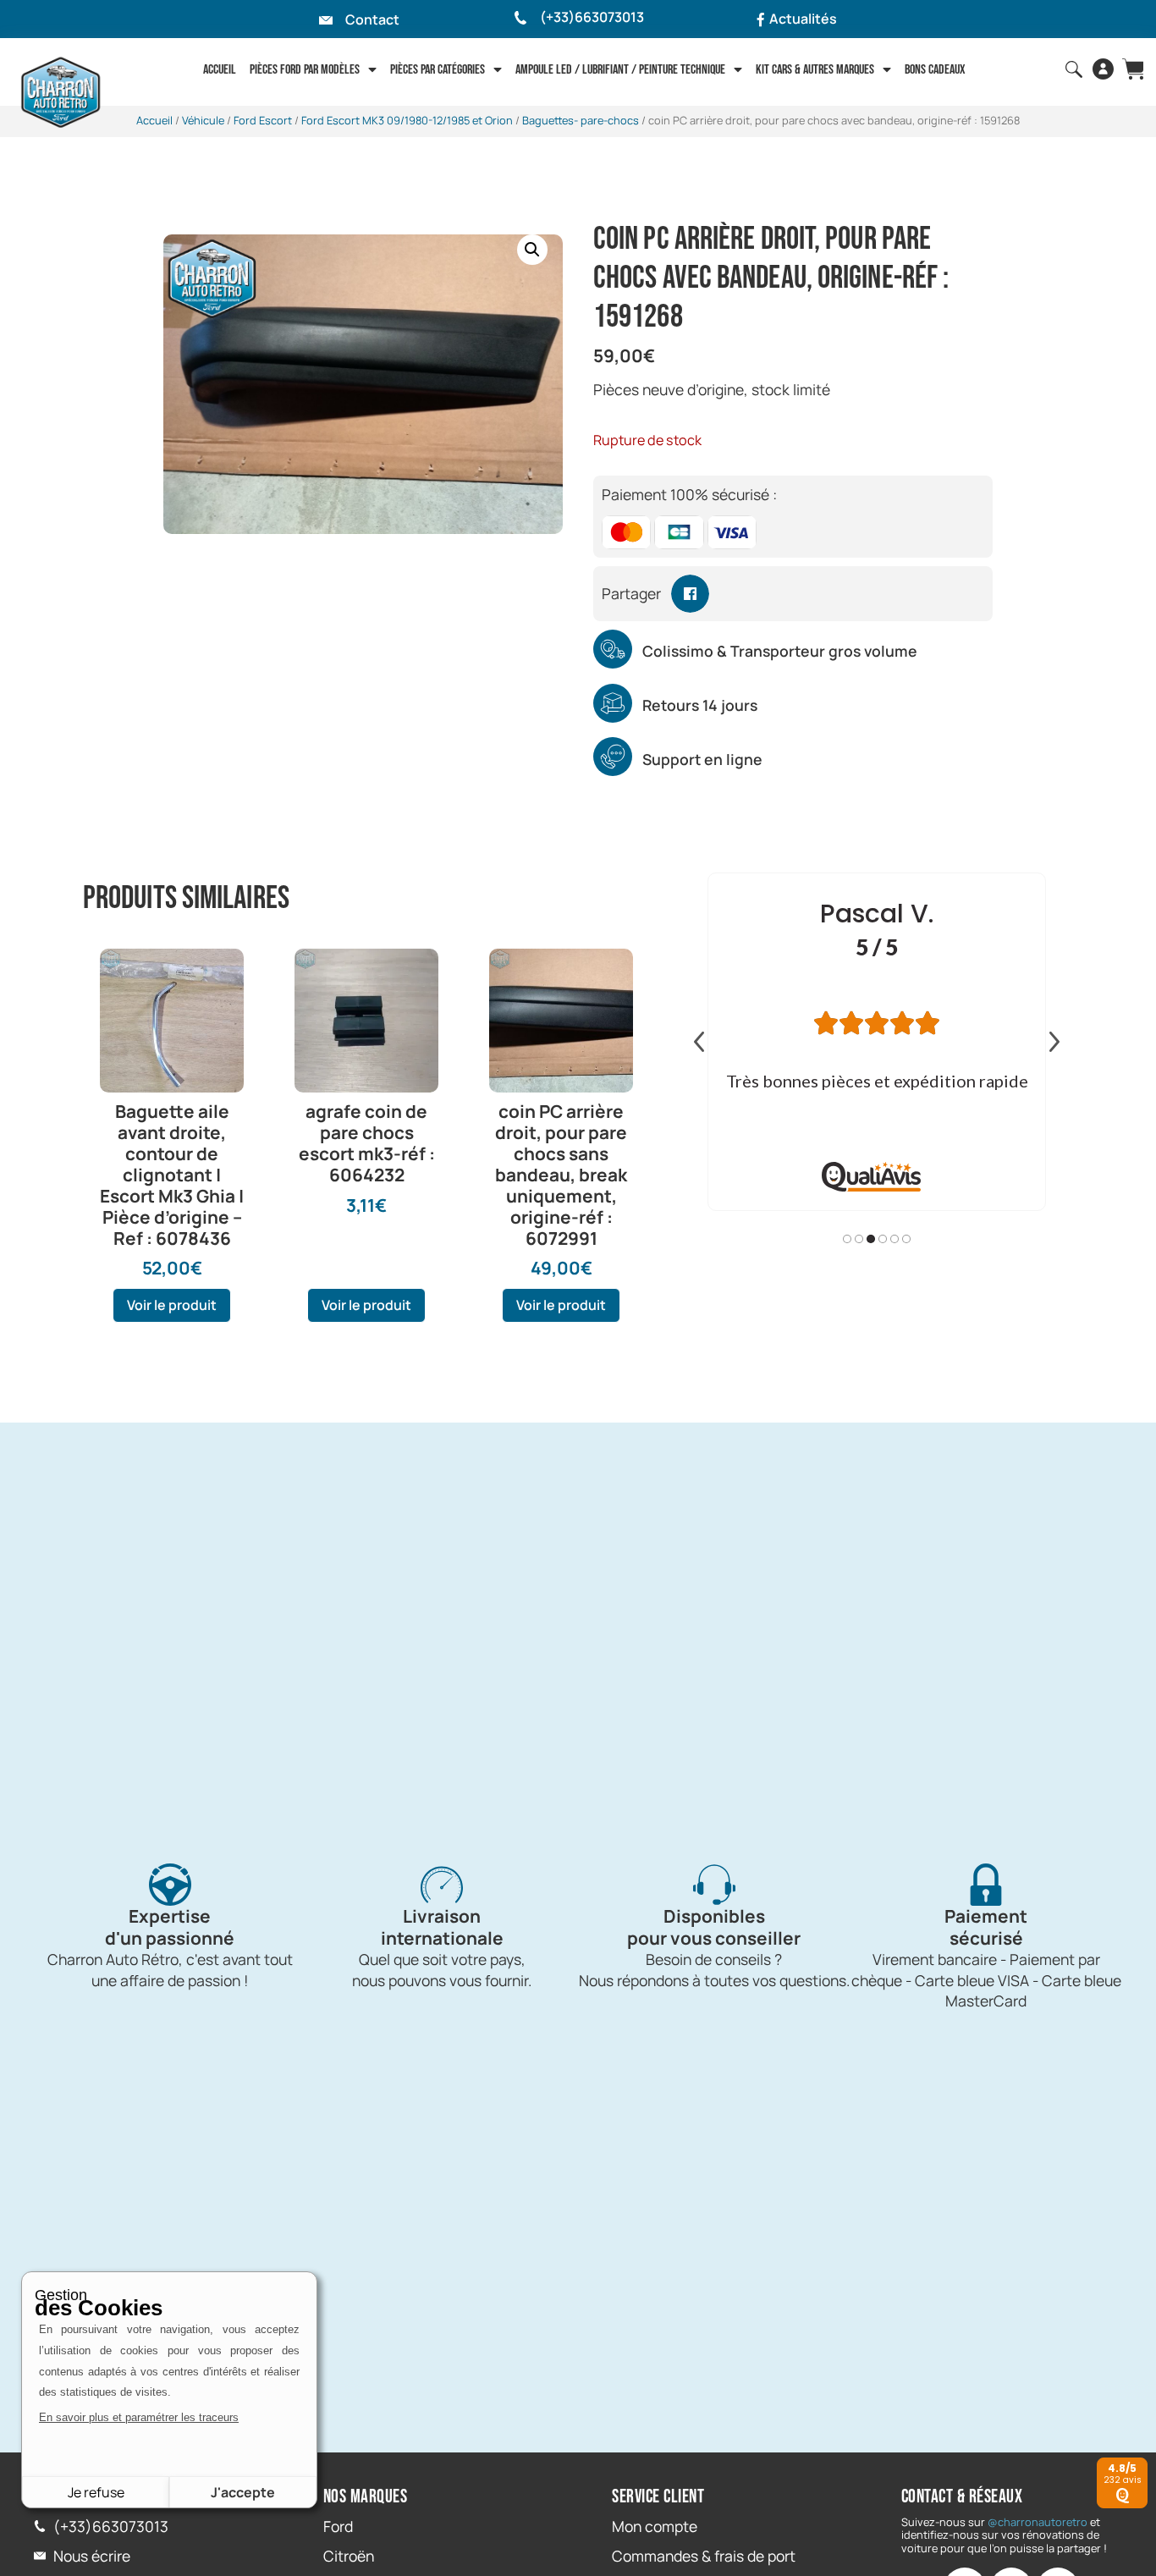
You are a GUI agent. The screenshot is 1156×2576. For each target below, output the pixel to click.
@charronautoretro (1038, 2522)
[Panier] (1133, 69)
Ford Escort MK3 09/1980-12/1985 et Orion (407, 120)
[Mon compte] (1103, 69)
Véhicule (203, 120)
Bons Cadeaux (935, 70)
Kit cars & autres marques (815, 70)
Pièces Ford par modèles (305, 70)
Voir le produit (172, 1305)
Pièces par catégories (438, 70)
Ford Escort (263, 120)
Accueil (220, 70)
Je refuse (96, 2492)
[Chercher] (1074, 69)
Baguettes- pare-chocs (581, 120)
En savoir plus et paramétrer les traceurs (139, 2417)
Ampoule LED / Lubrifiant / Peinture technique (620, 70)
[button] (532, 250)
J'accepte (243, 2492)
